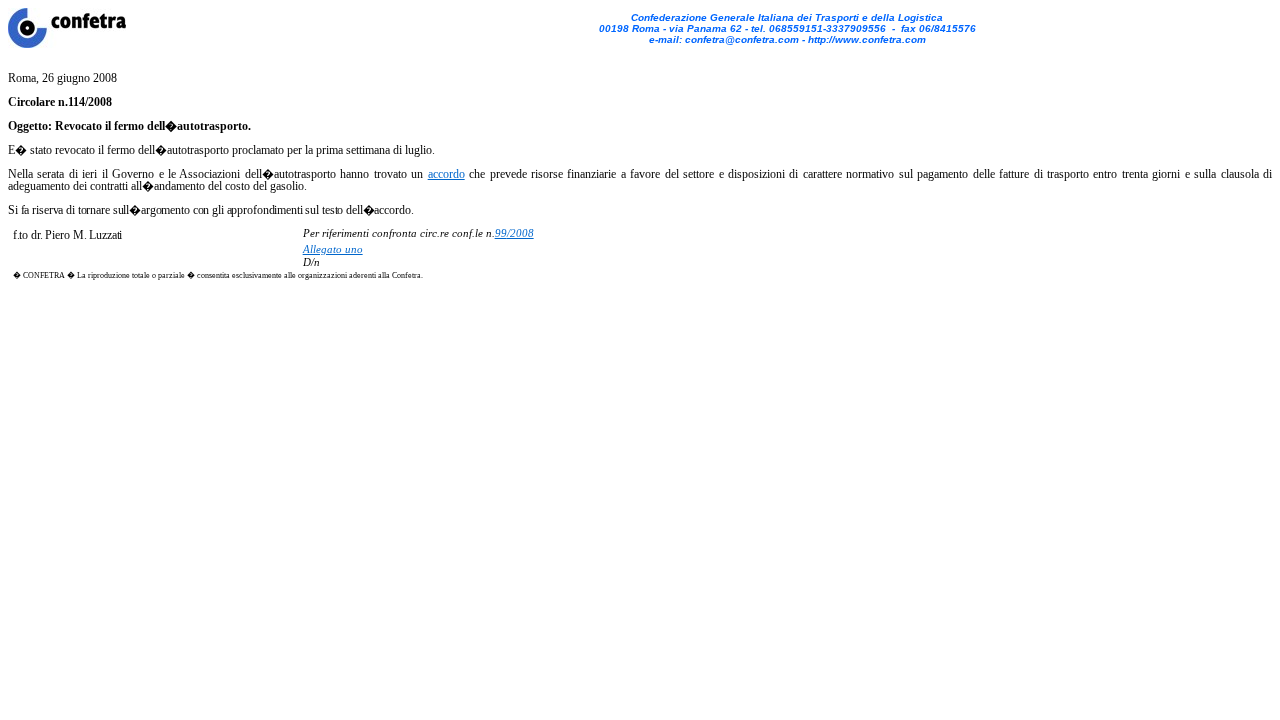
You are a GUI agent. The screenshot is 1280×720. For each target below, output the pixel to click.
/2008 (520, 233)
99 (501, 233)
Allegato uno (333, 249)
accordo (446, 174)
